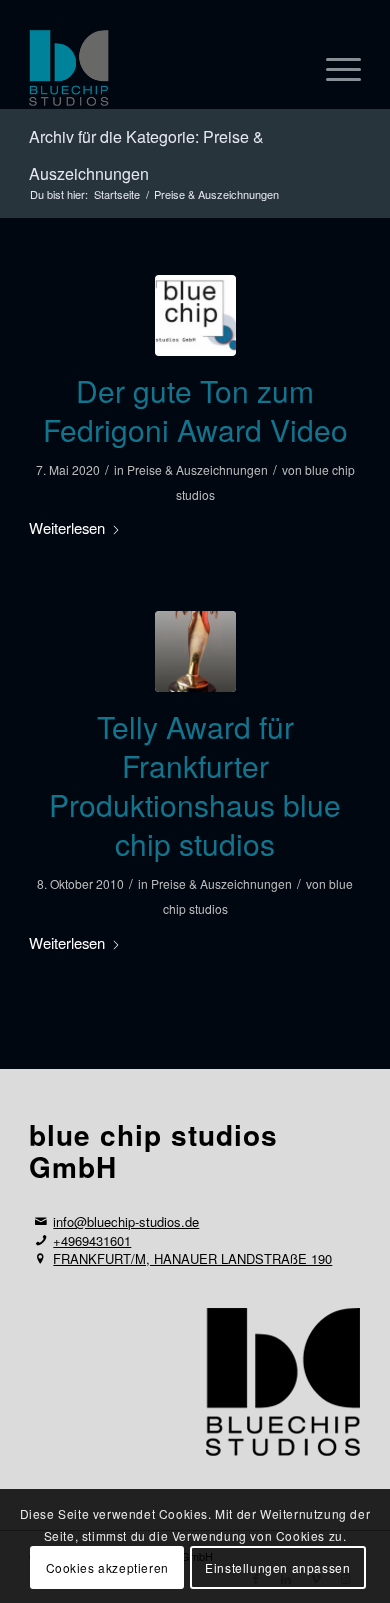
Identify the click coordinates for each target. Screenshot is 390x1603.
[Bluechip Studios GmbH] (161, 69)
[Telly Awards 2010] (195, 651)
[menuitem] (333, 69)
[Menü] (333, 69)
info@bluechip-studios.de (126, 1221)
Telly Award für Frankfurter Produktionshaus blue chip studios (195, 785)
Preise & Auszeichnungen (197, 469)
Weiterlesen (67, 527)
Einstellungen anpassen (277, 1567)
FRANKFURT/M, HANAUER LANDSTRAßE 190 (192, 1258)
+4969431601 (92, 1240)
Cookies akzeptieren (107, 1567)
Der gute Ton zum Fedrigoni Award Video (195, 410)
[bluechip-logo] (195, 315)
